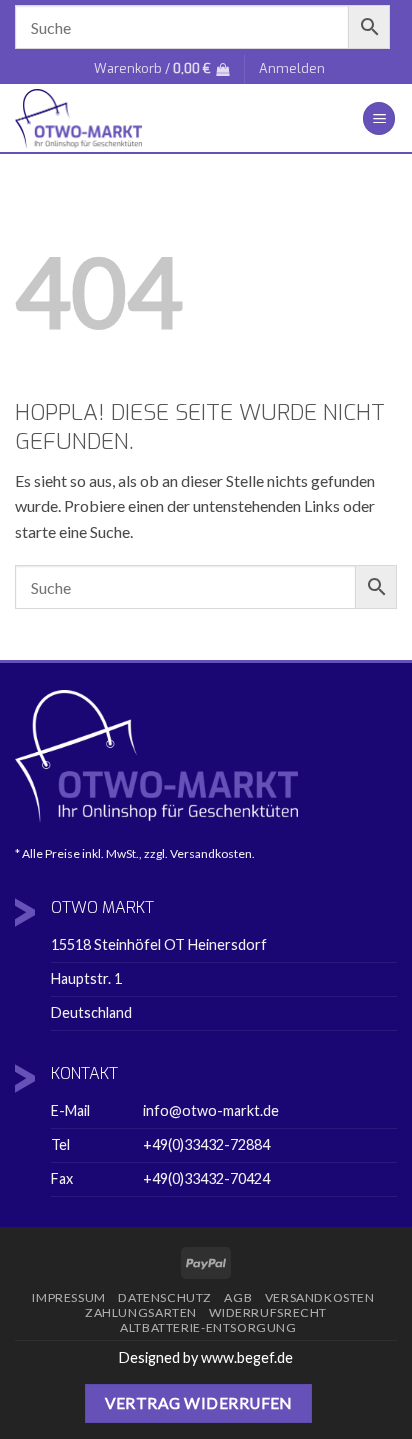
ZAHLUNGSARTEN (141, 1312)
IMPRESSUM (69, 1297)
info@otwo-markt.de (211, 1110)
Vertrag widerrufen (198, 1403)
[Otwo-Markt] (159, 119)
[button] (161, 69)
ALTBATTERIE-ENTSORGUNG (208, 1327)
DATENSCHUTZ (165, 1297)
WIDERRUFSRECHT (268, 1312)
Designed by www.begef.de (206, 1357)
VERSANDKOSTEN (320, 1297)
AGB (238, 1297)
